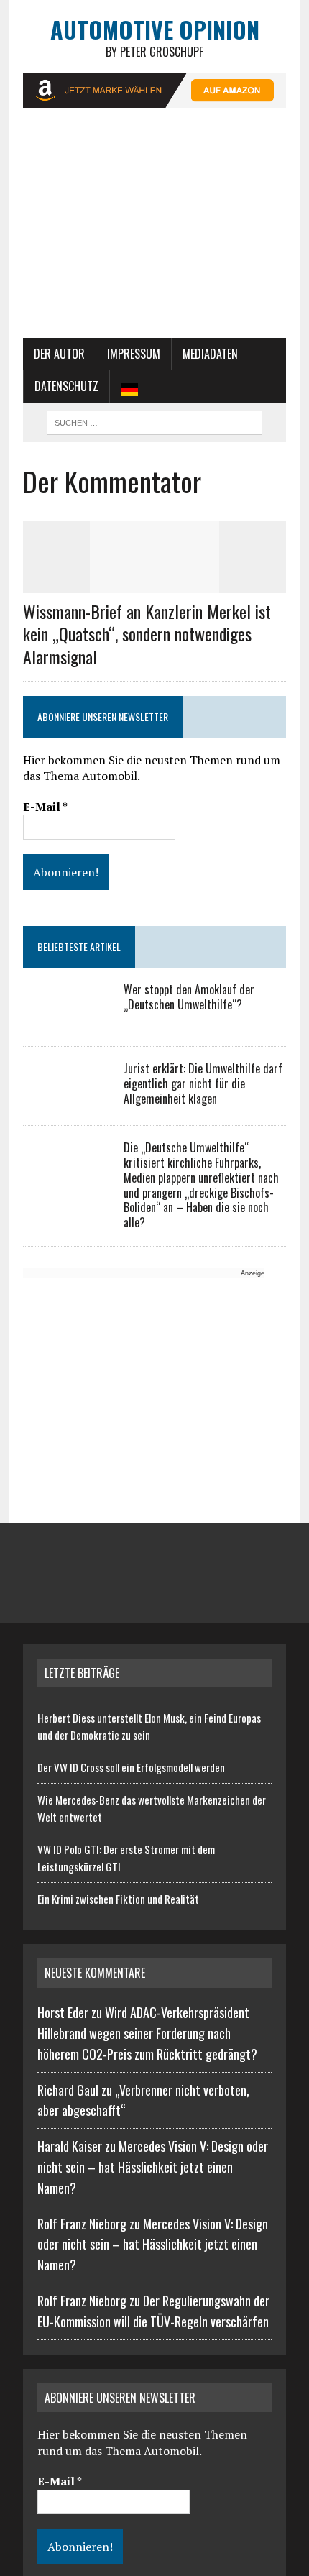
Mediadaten (210, 354)
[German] (129, 387)
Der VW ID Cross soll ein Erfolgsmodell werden (131, 1767)
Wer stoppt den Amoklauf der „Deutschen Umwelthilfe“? (189, 997)
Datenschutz (66, 386)
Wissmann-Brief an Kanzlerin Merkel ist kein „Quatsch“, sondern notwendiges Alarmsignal (147, 633)
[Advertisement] (154, 230)
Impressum (134, 354)
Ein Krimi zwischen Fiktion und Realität (118, 1899)
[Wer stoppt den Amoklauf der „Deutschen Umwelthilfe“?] (66, 1021)
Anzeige (253, 1273)
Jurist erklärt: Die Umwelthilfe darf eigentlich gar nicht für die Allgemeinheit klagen (203, 1083)
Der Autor (59, 354)
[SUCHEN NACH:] (154, 421)
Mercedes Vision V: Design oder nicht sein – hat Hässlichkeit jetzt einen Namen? (153, 2167)
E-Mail (45, 807)
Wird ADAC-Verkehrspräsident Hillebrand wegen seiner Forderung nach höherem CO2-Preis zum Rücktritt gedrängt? (147, 2033)
